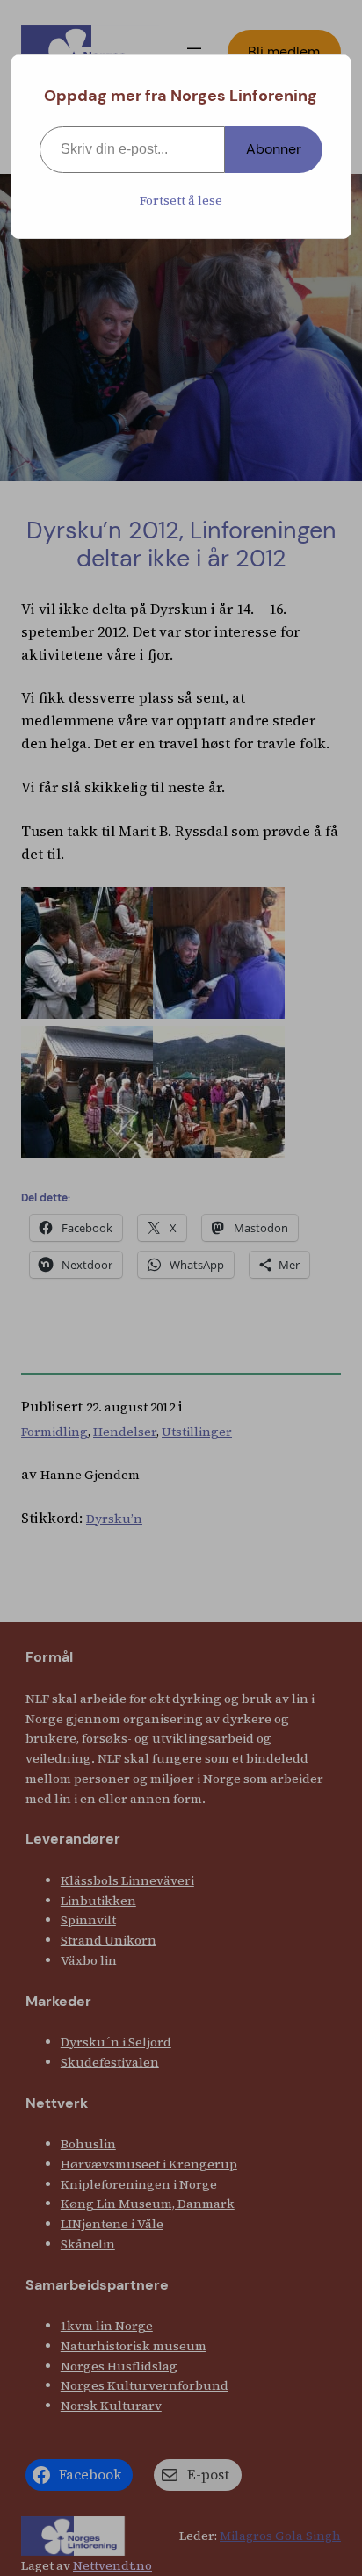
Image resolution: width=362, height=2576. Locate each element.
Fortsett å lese (181, 200)
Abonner (274, 149)
